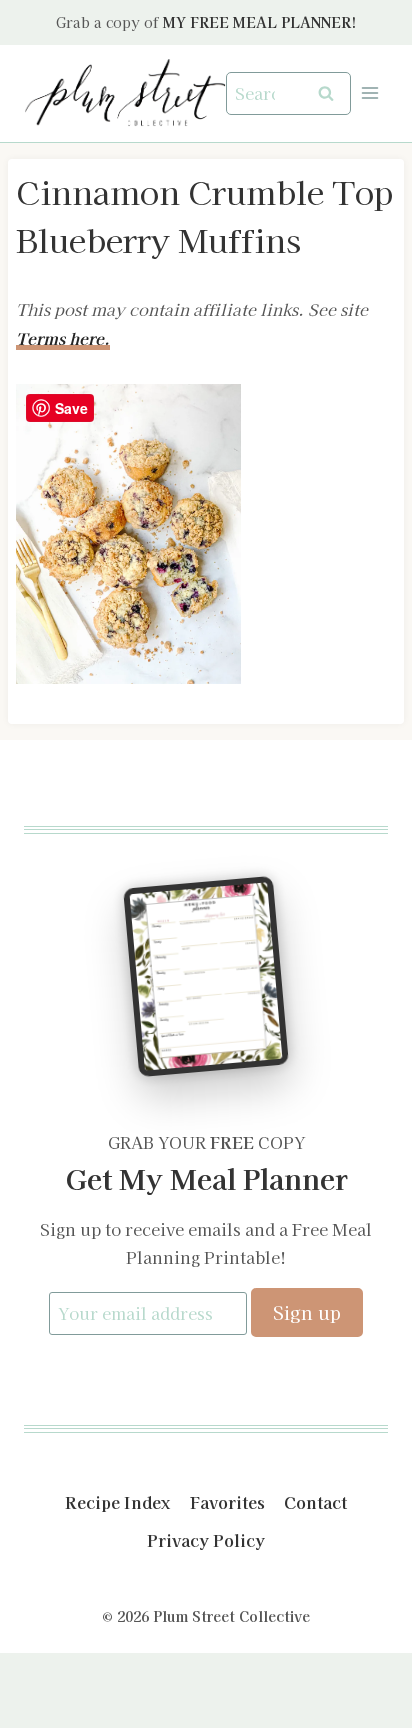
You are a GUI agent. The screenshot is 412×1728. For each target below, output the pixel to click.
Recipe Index (117, 1502)
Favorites (227, 1502)
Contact (315, 1502)
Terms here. (63, 338)
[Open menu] (369, 93)
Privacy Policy (206, 1540)
